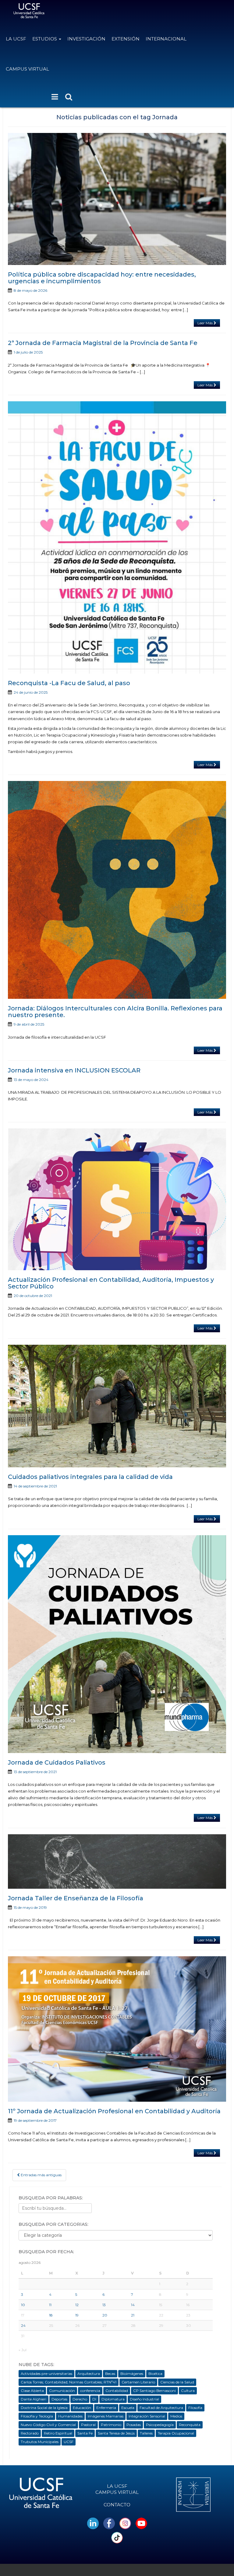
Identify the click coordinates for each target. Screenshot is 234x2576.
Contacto (117, 2505)
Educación (82, 2408)
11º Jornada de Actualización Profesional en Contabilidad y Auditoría (114, 2111)
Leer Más (206, 323)
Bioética (155, 2374)
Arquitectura (89, 2374)
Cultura (188, 2391)
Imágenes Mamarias (106, 2416)
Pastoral (88, 2425)
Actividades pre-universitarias (46, 2374)
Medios (176, 2416)
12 (77, 2305)
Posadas (134, 2425)
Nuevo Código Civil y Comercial (48, 2425)
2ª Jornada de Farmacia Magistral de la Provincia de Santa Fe (103, 343)
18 (51, 2315)
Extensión (126, 39)
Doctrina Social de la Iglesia (44, 2408)
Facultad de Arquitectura (161, 2408)
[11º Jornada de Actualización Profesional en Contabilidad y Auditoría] (117, 2029)
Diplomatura (113, 2399)
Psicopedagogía (160, 2425)
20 (105, 2315)
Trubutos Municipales (40, 2442)
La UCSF (16, 39)
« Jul (23, 2350)
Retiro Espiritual (58, 2433)
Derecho (80, 2399)
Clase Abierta (32, 2391)
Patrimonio (111, 2425)
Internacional (166, 39)
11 (50, 2305)
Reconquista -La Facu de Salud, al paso (69, 683)
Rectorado (30, 2433)
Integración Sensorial (147, 2416)
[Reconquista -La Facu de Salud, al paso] (117, 537)
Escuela (128, 2408)
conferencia (90, 2391)
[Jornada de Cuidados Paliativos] (117, 1644)
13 (104, 2305)
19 (77, 2315)
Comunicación (62, 2391)
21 (133, 2315)
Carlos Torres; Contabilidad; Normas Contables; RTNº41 (69, 2382)
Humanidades (70, 2416)
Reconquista (190, 2425)
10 (23, 2305)
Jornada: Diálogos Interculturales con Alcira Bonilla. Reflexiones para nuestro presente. (115, 1012)
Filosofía (195, 2408)
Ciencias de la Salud (177, 2382)
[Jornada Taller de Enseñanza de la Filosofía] (117, 1861)
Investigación (86, 39)
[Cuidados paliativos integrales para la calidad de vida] (117, 1406)
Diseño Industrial (144, 2399)
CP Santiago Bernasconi (154, 2391)
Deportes (59, 2399)
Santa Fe (85, 2433)
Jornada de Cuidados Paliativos (57, 1762)
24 (23, 2325)
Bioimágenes (132, 2374)
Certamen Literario (138, 2382)
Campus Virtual (27, 69)
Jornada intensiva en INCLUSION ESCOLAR (74, 1070)
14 (133, 2305)
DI (94, 2399)
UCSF (69, 2442)
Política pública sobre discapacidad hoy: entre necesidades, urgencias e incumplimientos (102, 278)
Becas (110, 2374)
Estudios (45, 39)
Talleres (146, 2433)
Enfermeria (106, 2408)
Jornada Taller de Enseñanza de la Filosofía (76, 1898)
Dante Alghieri (34, 2399)
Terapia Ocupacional (176, 2433)
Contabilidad (117, 2391)
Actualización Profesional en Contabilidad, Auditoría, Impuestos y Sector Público (111, 1283)
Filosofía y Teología (37, 2416)
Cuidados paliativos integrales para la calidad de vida (90, 1477)
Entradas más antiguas (41, 2175)
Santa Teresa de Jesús (116, 2433)
